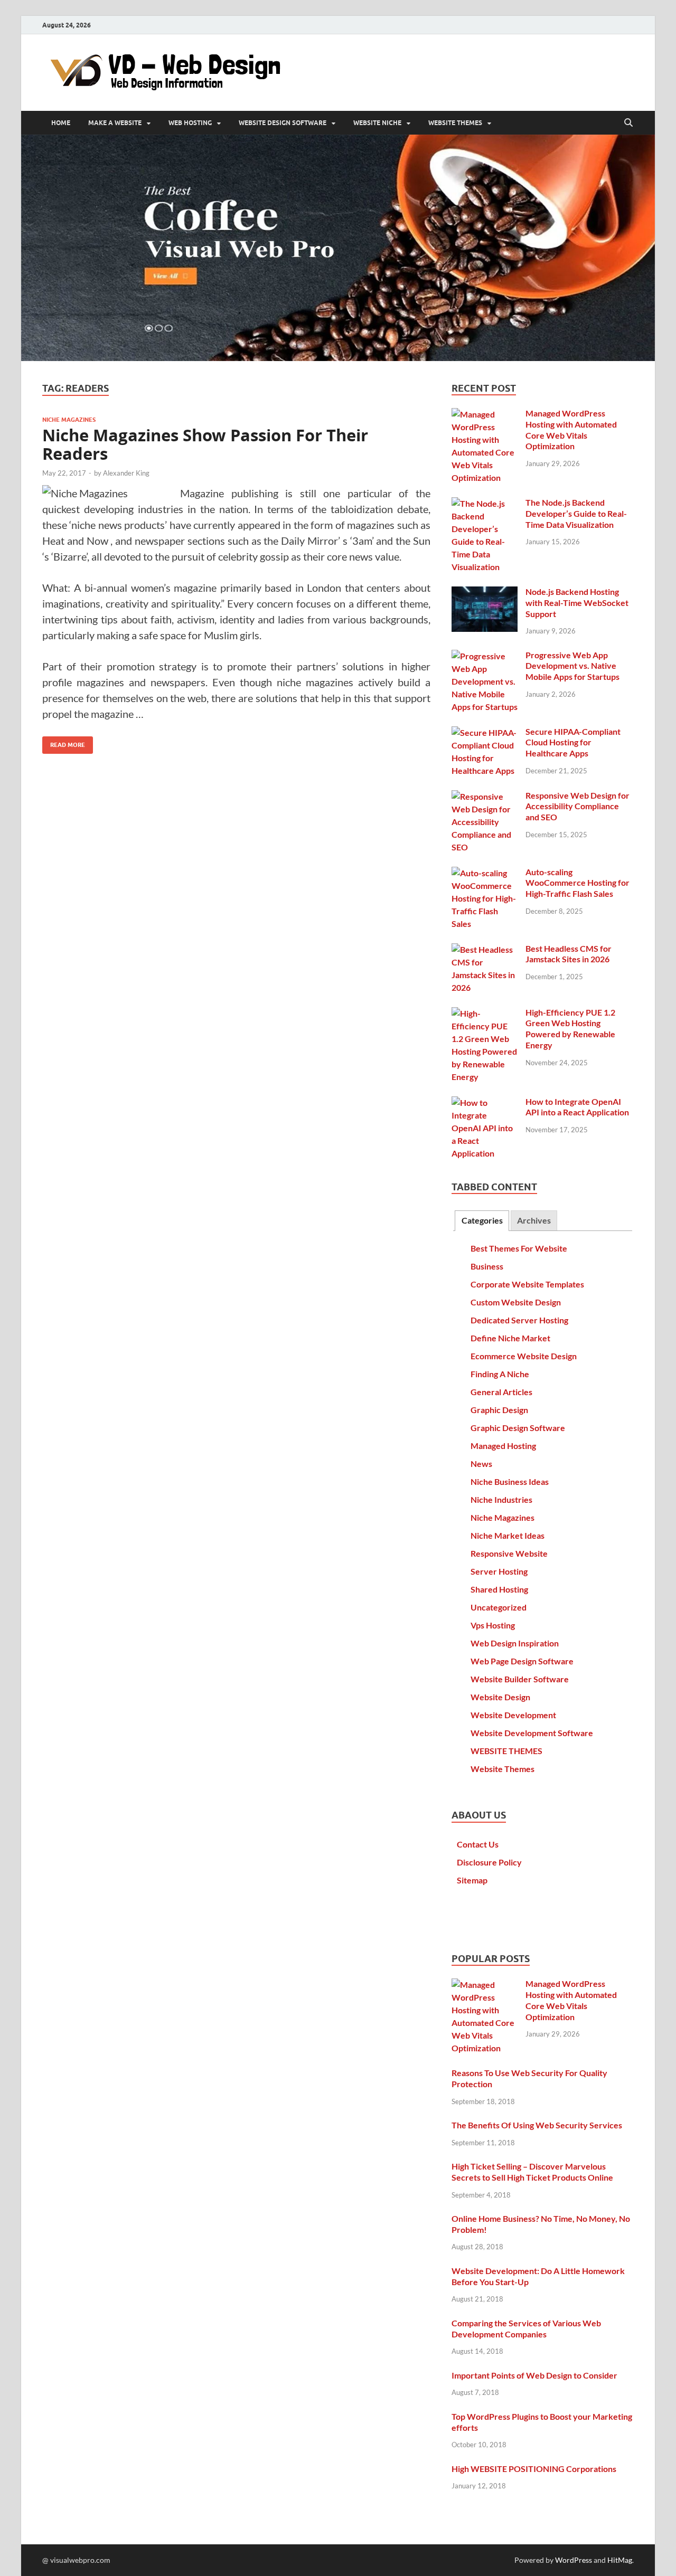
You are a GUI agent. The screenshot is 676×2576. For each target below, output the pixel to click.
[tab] (482, 1221)
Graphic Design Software (518, 1428)
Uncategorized (499, 1607)
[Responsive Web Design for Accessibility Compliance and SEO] (485, 796)
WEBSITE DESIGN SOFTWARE (283, 123)
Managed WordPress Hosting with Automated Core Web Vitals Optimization (571, 429)
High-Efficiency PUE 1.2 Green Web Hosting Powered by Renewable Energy (570, 1029)
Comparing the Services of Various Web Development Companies (526, 2328)
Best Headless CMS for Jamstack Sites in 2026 (569, 954)
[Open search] (628, 123)
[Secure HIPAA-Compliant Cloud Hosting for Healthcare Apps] (485, 732)
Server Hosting (499, 1571)
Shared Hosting (499, 1589)
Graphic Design (499, 1410)
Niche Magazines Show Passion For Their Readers (205, 445)
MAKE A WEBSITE (115, 123)
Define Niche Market (510, 1338)
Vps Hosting (493, 1625)
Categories (482, 1220)
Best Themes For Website (519, 1248)
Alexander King (126, 473)
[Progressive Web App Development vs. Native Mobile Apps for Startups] (485, 656)
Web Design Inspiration (515, 1643)
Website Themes (503, 1769)
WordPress (574, 2560)
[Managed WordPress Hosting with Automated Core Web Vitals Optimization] (485, 414)
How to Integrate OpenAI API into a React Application (577, 1107)
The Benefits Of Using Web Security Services (537, 2125)
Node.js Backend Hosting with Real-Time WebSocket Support (577, 603)
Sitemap (472, 1880)
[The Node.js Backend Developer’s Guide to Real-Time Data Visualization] (485, 503)
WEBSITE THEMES (455, 123)
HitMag (620, 2560)
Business (487, 1266)
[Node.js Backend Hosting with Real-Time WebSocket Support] (485, 593)
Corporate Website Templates (527, 1284)
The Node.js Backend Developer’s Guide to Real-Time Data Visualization (576, 513)
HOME (61, 123)
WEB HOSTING (190, 123)
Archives (534, 1220)
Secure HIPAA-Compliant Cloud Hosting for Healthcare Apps (573, 742)
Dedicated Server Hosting (519, 1320)
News (481, 1464)
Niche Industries (501, 1499)
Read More (64, 742)
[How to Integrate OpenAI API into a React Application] (485, 1102)
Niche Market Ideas (508, 1535)
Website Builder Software (520, 1679)
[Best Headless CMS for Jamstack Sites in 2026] (485, 949)
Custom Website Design (516, 1302)
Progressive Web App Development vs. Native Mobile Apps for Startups (572, 666)
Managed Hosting (503, 1446)
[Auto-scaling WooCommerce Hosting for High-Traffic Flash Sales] (485, 873)
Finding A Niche (500, 1374)
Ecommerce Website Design (524, 1356)
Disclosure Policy (489, 1862)
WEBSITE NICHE (377, 123)
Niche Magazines (69, 420)
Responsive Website (509, 1553)
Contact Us (478, 1844)
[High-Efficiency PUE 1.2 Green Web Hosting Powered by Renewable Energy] (485, 1013)
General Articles (501, 1392)
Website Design (500, 1697)
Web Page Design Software (522, 1661)
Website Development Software (532, 1733)
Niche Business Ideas (510, 1481)
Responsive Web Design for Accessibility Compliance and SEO (578, 806)
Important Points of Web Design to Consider (534, 2375)
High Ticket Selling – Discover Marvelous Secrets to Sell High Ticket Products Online (532, 2172)
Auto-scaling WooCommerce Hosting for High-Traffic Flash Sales (578, 883)
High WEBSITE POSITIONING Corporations (534, 2469)
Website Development (513, 1715)
